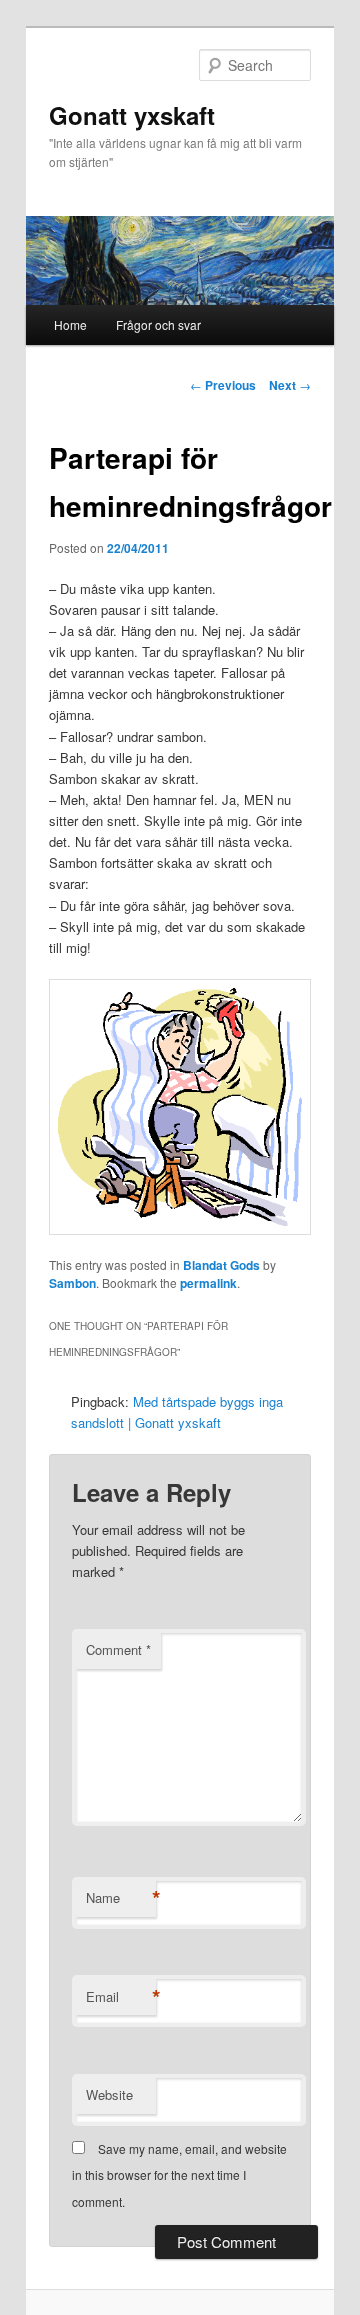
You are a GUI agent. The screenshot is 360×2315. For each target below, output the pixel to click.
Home (70, 324)
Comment (118, 1649)
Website (109, 2094)
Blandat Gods (221, 1265)
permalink (208, 1283)
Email (121, 1997)
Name (121, 1898)
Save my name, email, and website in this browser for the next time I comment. (179, 2175)
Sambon (72, 1283)
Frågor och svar (158, 324)
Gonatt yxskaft (132, 115)
